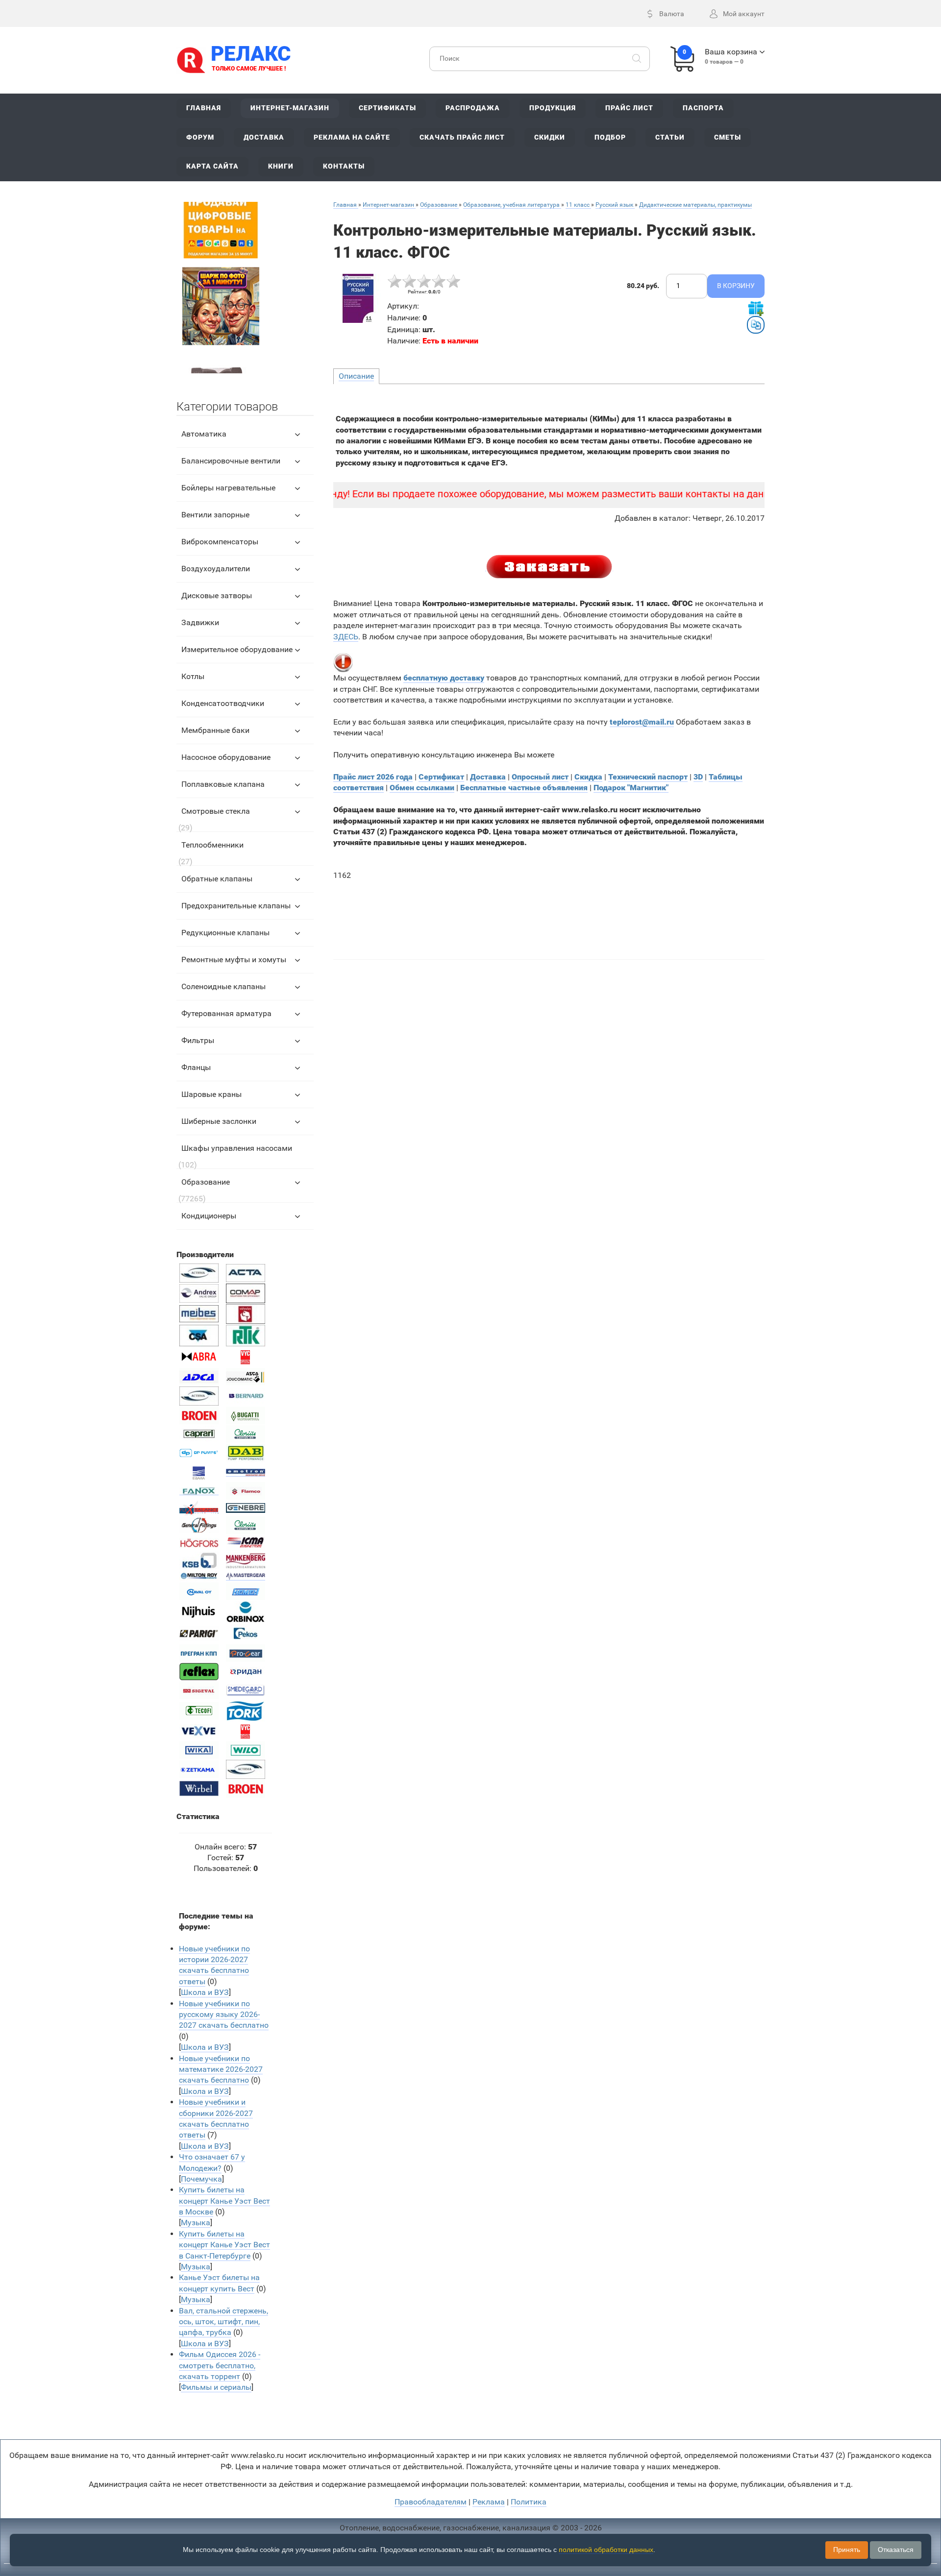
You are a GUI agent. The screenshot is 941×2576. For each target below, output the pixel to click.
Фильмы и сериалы (216, 2387)
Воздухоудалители (216, 569)
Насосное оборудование (226, 757)
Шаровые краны (211, 1094)
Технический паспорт (648, 777)
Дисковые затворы (217, 595)
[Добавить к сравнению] (756, 325)
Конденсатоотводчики (223, 703)
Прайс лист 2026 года (373, 777)
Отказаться (896, 2550)
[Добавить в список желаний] (756, 308)
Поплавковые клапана (223, 784)
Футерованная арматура (226, 1013)
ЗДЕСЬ (346, 637)
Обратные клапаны (217, 879)
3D (698, 777)
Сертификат (441, 777)
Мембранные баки (215, 730)
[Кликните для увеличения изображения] (358, 298)
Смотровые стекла (216, 811)
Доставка (488, 777)
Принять (847, 2550)
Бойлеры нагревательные (228, 488)
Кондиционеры (209, 1216)
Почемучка (201, 2179)
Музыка (196, 2223)
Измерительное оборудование (237, 649)
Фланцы (196, 1067)
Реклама (489, 2502)
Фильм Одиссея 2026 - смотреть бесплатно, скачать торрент (220, 2365)
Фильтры (198, 1040)
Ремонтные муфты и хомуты (234, 960)
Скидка (588, 777)
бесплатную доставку (444, 678)
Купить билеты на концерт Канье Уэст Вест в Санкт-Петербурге (224, 2245)
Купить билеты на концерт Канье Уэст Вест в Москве (224, 2201)
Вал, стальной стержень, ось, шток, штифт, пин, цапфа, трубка (223, 2322)
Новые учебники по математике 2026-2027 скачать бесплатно (221, 2069)
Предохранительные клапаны (236, 906)
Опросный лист (540, 777)
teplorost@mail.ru (642, 722)
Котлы (193, 676)
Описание (356, 376)
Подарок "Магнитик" (631, 788)
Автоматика (204, 434)
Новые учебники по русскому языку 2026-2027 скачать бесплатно (224, 2015)
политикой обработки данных (606, 2550)
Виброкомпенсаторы (220, 542)
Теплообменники (212, 845)
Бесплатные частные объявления (524, 788)
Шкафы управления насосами (237, 1148)
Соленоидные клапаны (223, 986)
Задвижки (200, 622)
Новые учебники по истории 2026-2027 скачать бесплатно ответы (214, 1965)
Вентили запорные (215, 515)
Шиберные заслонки (219, 1121)
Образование (206, 1182)
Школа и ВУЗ (205, 1992)
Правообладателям (431, 2502)
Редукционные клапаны (225, 933)
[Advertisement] (549, 915)
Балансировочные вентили (231, 461)
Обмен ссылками (422, 788)
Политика (529, 2502)
